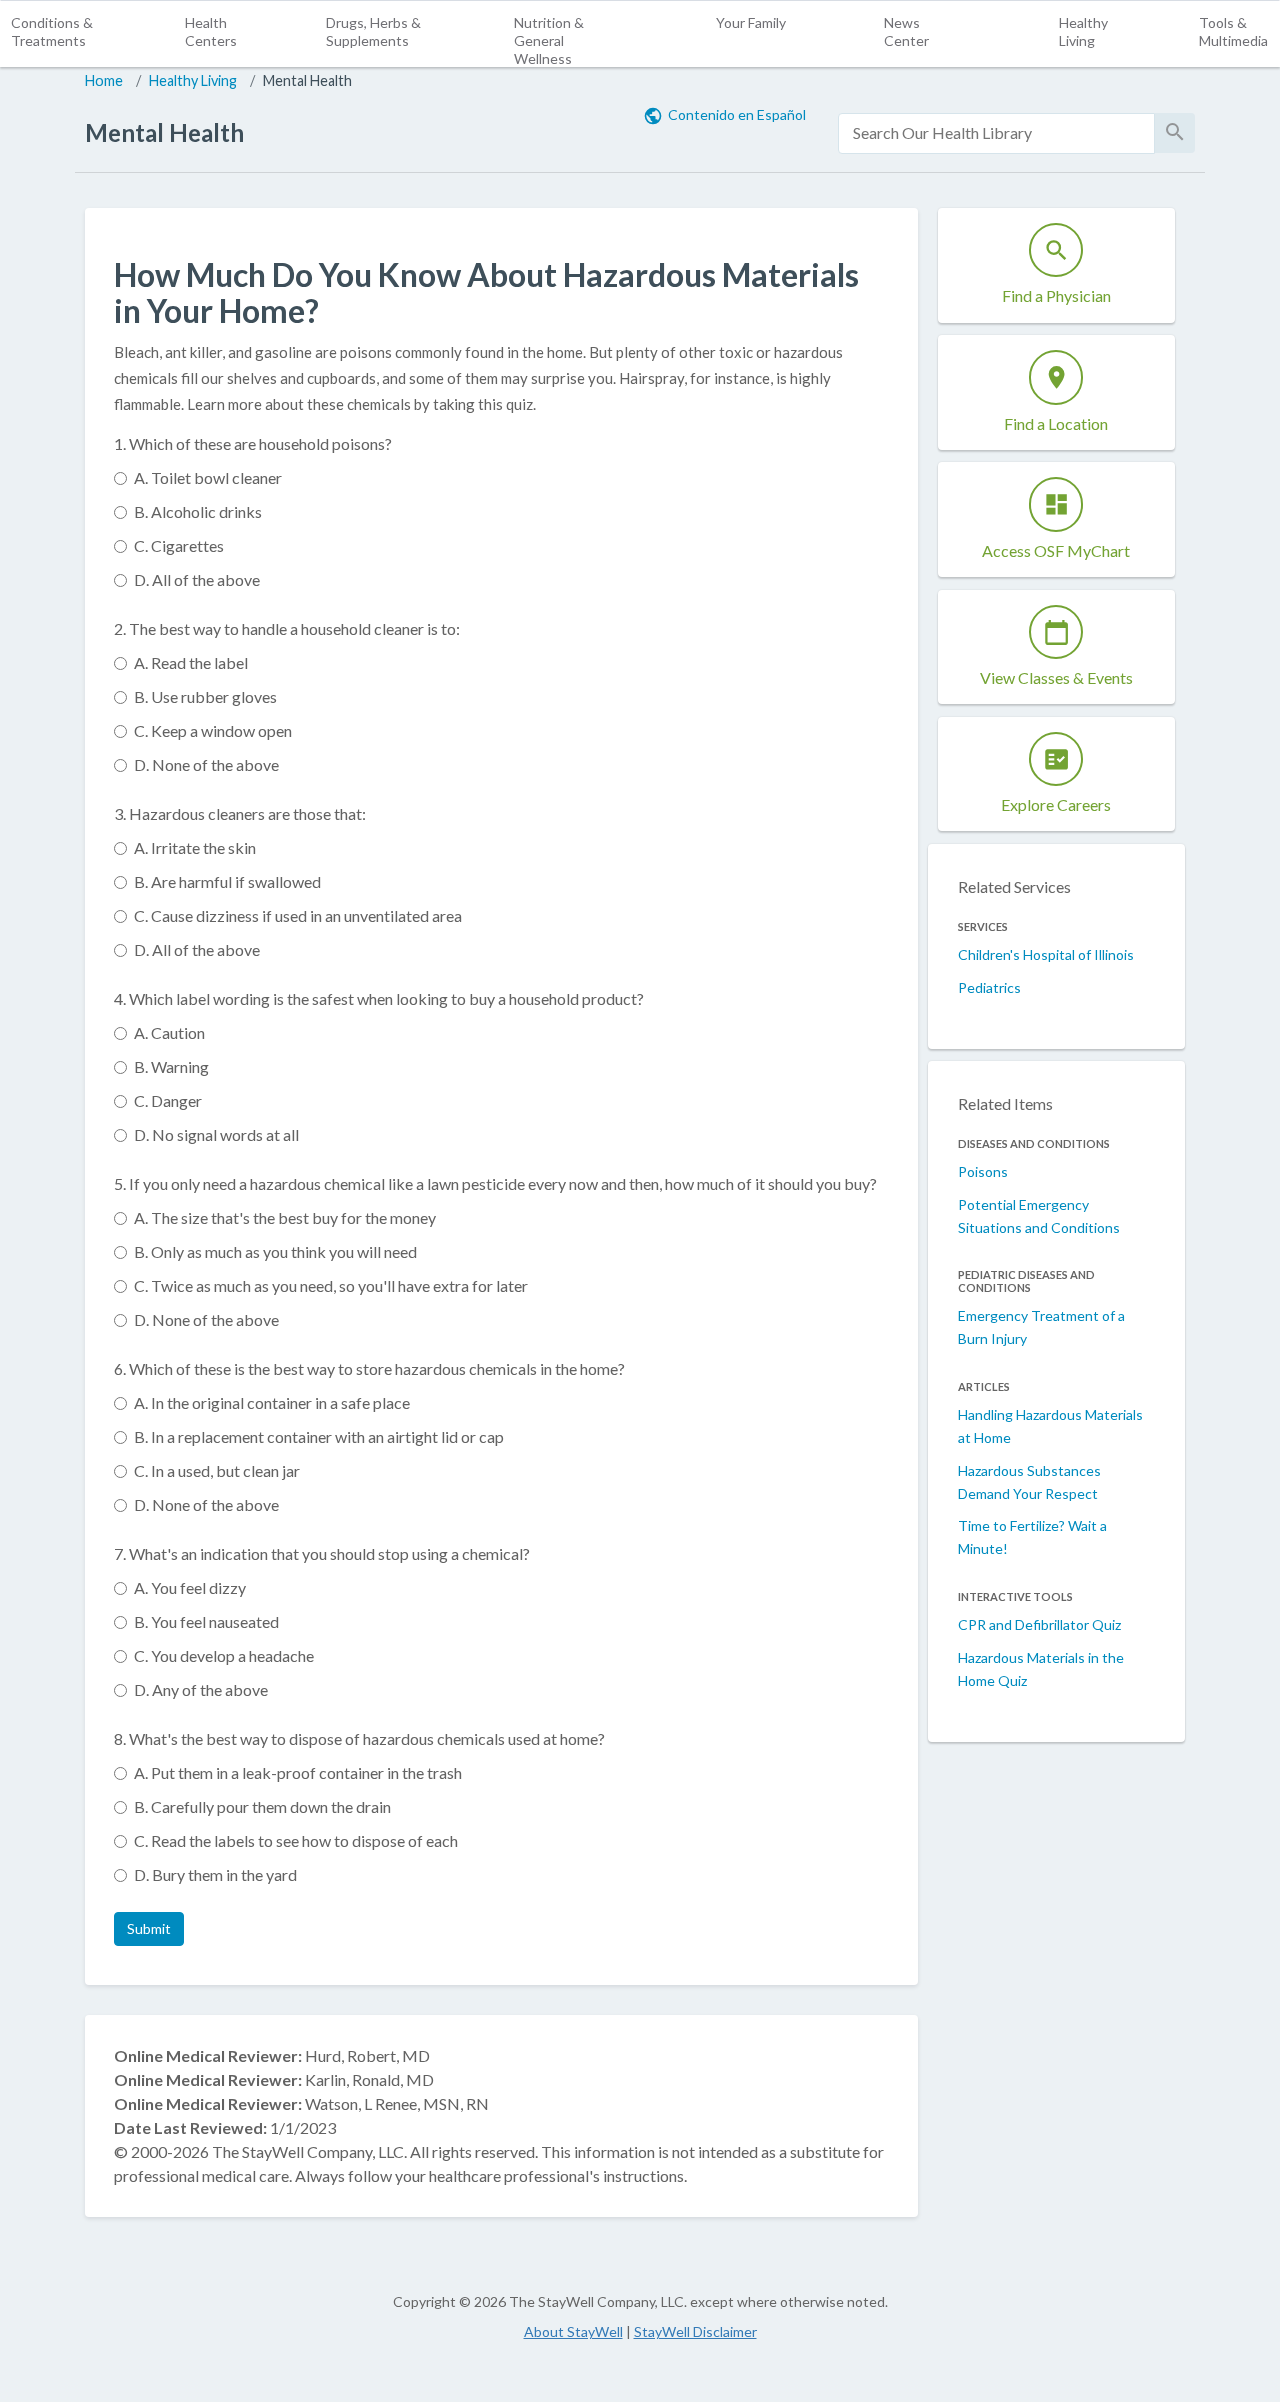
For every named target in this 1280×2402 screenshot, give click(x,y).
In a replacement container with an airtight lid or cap (319, 1436)
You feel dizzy (190, 1587)
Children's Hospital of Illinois (1046, 954)
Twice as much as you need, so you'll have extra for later (331, 1285)
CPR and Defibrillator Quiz (1039, 1624)
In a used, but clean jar (217, 1470)
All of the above (197, 579)
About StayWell (573, 2331)
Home (104, 80)
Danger (168, 1100)
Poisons (983, 1171)
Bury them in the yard (215, 1874)
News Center (906, 31)
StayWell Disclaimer (695, 2331)
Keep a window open (213, 730)
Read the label (191, 662)
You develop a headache (224, 1655)
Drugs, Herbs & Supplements (373, 31)
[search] (996, 133)
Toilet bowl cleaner (208, 477)
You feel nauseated (206, 1621)
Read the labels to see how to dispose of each (296, 1840)
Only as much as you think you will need (275, 1251)
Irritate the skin (195, 847)
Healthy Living (1083, 31)
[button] (149, 1929)
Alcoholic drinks (198, 511)
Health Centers (211, 31)
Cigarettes (179, 545)
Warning (171, 1066)
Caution (169, 1032)
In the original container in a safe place (272, 1402)
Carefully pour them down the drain (262, 1806)
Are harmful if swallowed (227, 881)
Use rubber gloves (205, 696)
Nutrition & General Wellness (549, 40)
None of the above (206, 764)
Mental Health (307, 80)
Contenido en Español (737, 114)
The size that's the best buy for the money (285, 1217)
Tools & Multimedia (1233, 31)
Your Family (751, 22)
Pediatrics (989, 987)
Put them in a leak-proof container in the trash (298, 1772)
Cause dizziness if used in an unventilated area (298, 915)
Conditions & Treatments (52, 31)
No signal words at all (216, 1134)
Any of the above (201, 1689)
